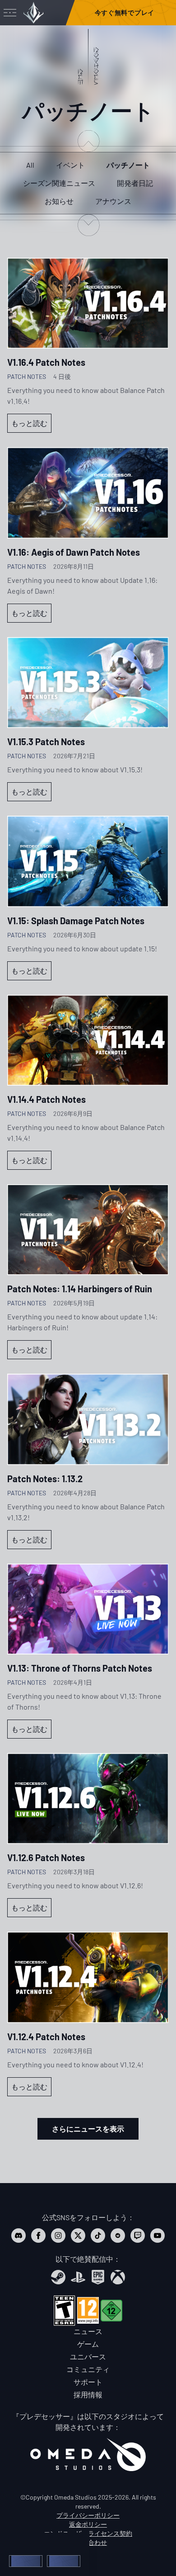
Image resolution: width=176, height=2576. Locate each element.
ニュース (88, 2331)
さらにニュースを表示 (88, 2129)
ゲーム (88, 2344)
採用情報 (88, 2394)
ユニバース (88, 2356)
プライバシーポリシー (88, 2515)
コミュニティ (88, 2369)
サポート (88, 2382)
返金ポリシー (88, 2524)
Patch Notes (27, 376)
